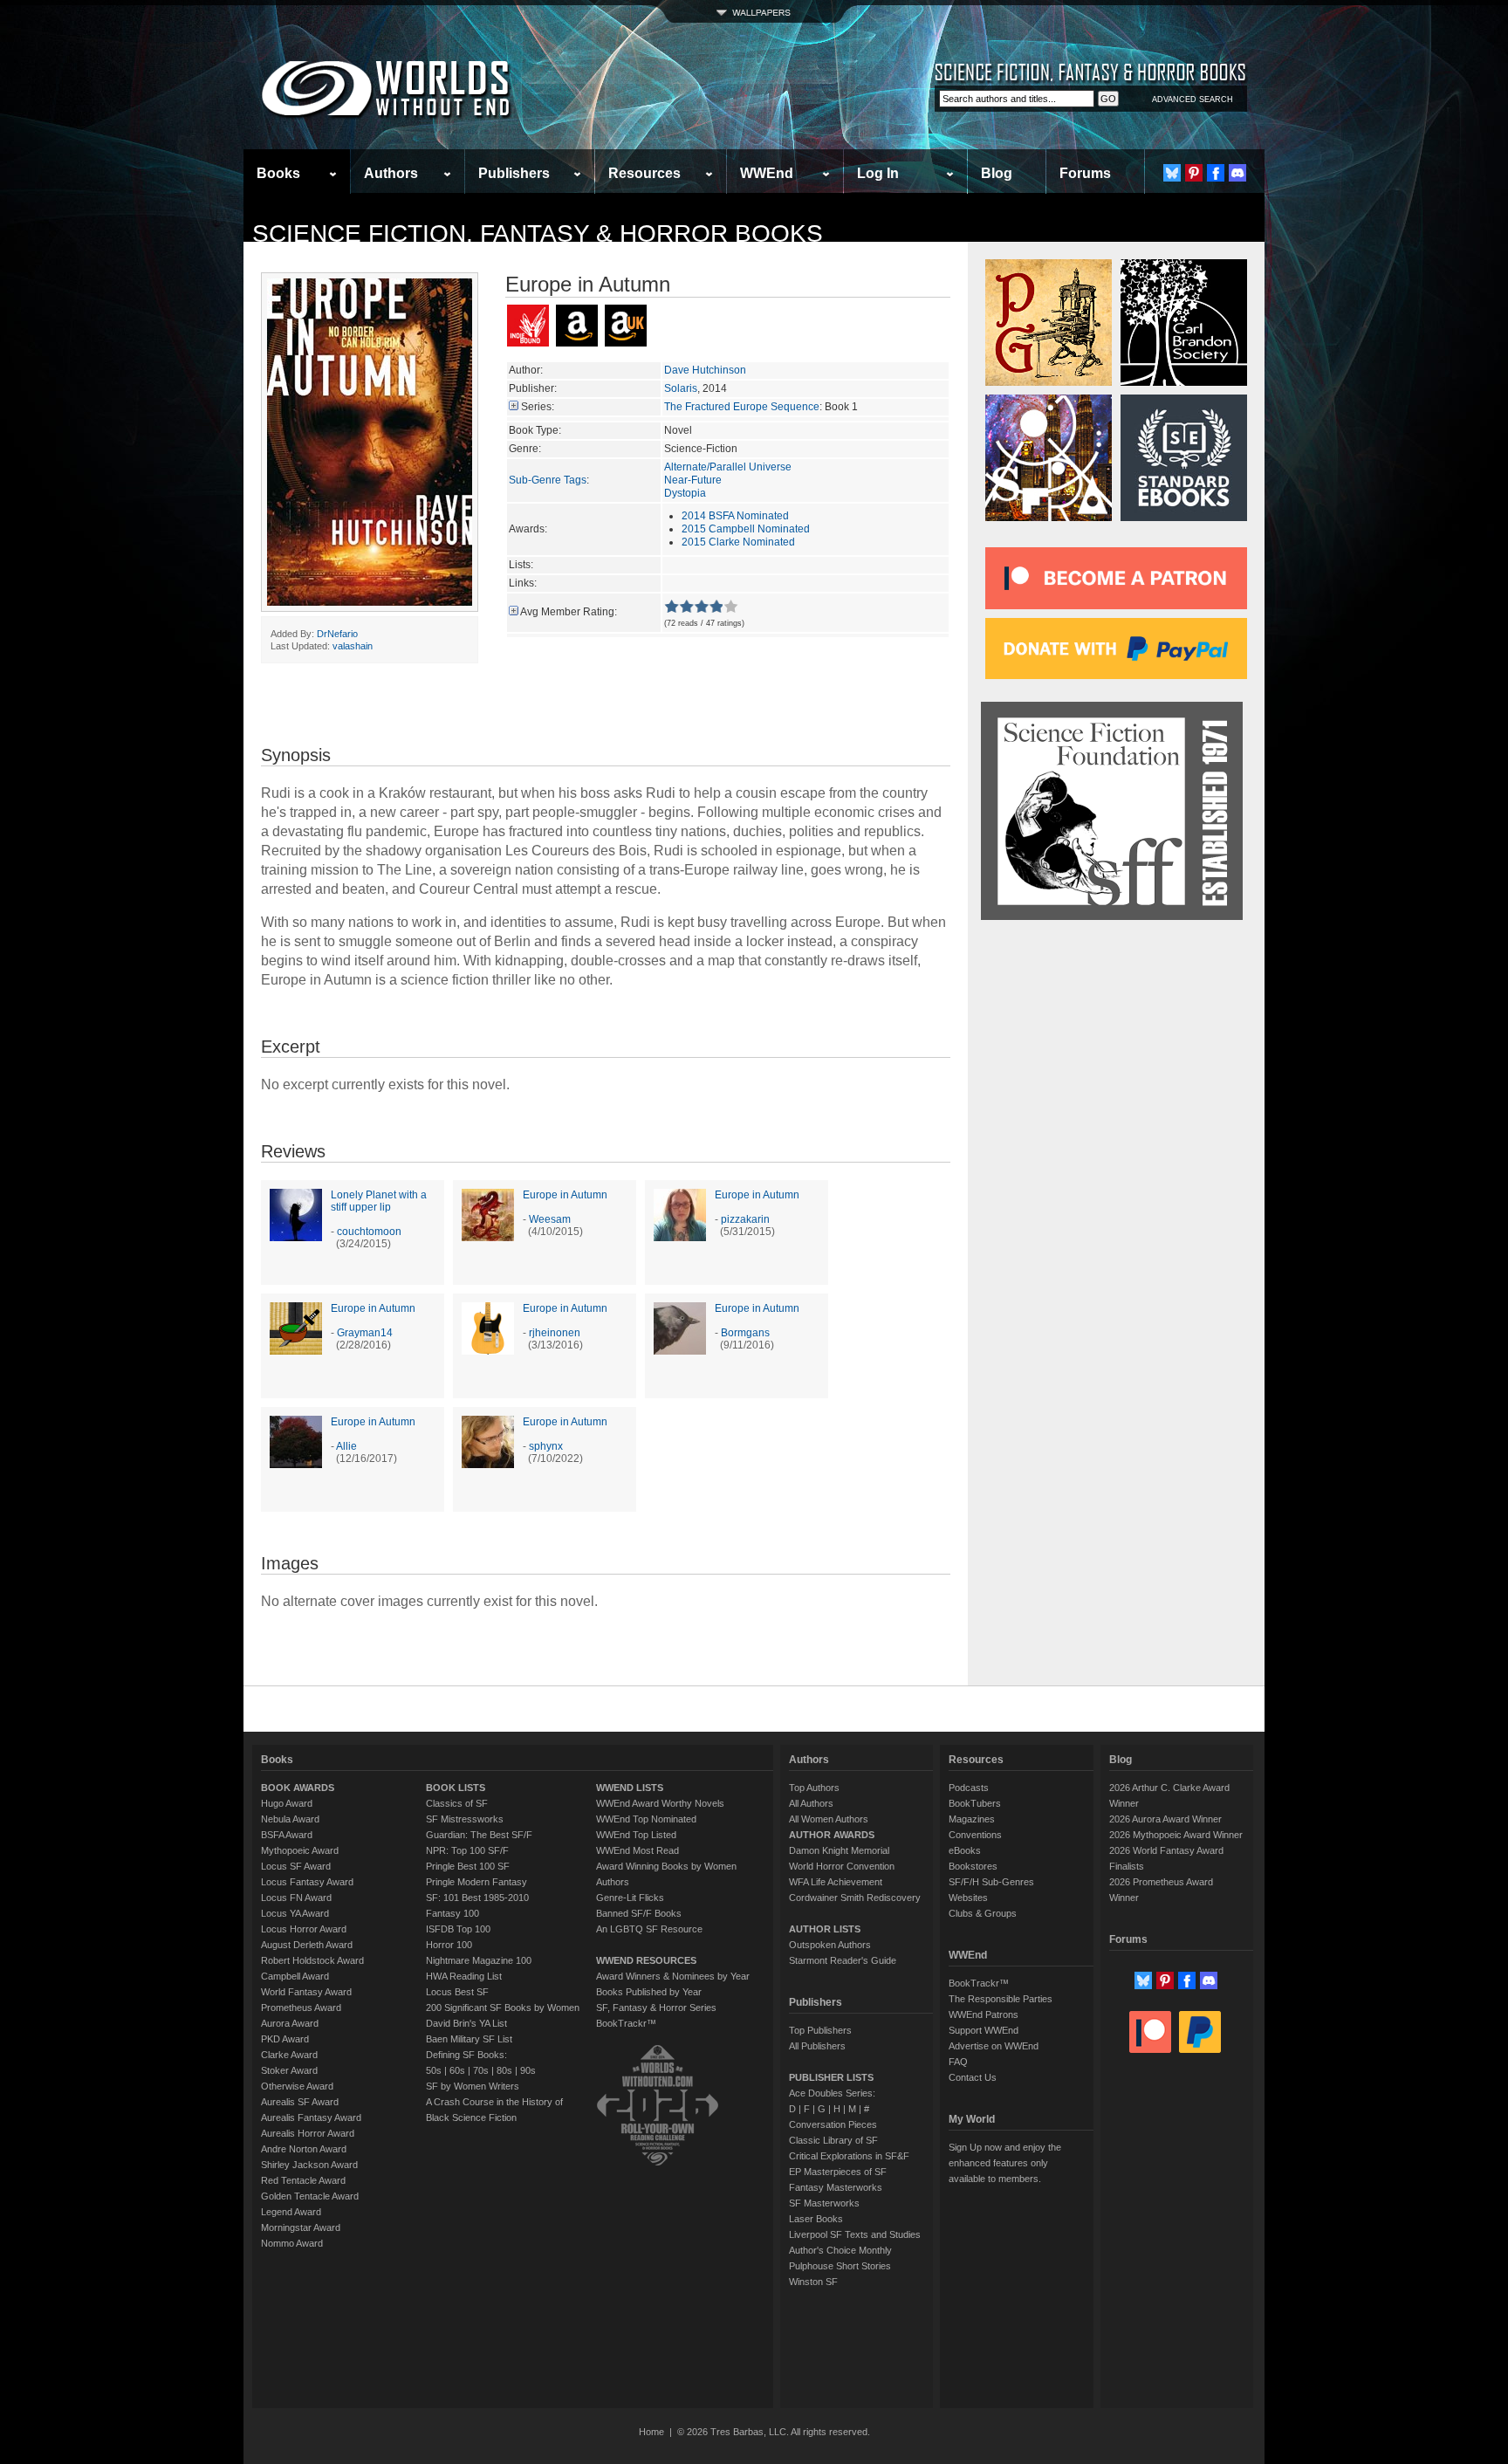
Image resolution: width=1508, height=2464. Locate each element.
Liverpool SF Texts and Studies (855, 2234)
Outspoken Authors (830, 1945)
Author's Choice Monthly (840, 2250)
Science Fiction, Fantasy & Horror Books (538, 233)
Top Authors (814, 1788)
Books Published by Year (649, 1992)
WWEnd (767, 173)
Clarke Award (289, 2055)
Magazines (972, 1819)
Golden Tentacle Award (310, 2196)
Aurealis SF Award (300, 2102)
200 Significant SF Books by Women (503, 2008)
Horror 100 (449, 1945)
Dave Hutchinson (705, 370)
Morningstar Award (301, 2227)
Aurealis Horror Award (308, 2133)
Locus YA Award (295, 1913)
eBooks (965, 1850)
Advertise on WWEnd (994, 2046)
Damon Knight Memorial (839, 1850)
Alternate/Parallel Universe (728, 467)
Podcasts (969, 1788)
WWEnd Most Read (637, 1850)
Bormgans (745, 1333)
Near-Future (693, 480)
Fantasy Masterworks (836, 2187)
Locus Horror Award (304, 1929)
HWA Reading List (464, 1976)
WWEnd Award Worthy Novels (660, 1803)
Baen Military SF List (469, 2039)
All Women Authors (829, 1819)
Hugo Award (287, 1803)
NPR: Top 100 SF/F (467, 1850)
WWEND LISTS (630, 1788)
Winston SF (813, 2282)
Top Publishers (820, 2030)
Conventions (975, 1835)
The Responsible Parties (1001, 1999)
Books (278, 173)
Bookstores (973, 1866)
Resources (644, 173)
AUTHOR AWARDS (832, 1835)
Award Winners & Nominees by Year (673, 1976)
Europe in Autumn (565, 1195)
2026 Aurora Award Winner (1165, 1819)
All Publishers (817, 2046)
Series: (538, 407)
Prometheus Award (301, 2008)
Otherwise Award (297, 2086)
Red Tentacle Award (303, 2180)
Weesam (550, 1219)
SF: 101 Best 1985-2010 (477, 1898)
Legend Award (291, 2212)
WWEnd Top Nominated (646, 1819)
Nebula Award (290, 1819)
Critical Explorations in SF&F (849, 2156)
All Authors (811, 1803)
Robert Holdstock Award (312, 1960)
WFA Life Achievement (836, 1882)
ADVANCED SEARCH (1193, 100)
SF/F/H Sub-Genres (991, 1882)
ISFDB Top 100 (458, 1929)
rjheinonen (555, 1333)
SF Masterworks (824, 2203)
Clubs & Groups (983, 1913)
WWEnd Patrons (984, 2014)
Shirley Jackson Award (309, 2165)
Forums (1085, 173)
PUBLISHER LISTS (831, 2077)
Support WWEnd (984, 2030)
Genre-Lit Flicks (630, 1898)
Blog (997, 173)
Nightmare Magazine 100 (479, 1960)
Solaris (681, 388)
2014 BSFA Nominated (735, 516)
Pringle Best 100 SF (468, 1866)
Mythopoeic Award (300, 1850)
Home (651, 2432)
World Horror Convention (842, 1866)
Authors (391, 173)
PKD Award (285, 2039)
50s (434, 2070)
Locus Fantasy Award (307, 1882)
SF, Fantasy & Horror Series (656, 2008)
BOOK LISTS (456, 1788)
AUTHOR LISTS (825, 1929)
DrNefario (337, 634)
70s (481, 2070)
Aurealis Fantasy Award (311, 2117)
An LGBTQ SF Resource (649, 1929)
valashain (353, 646)
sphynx (546, 1446)
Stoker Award (289, 2070)
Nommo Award (292, 2243)
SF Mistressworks (465, 1819)
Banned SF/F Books (639, 1913)
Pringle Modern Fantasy (476, 1882)
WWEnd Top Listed (636, 1835)
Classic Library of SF (833, 2140)
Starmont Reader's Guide (843, 1960)
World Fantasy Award (306, 1992)
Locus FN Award (296, 1898)
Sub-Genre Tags (548, 480)
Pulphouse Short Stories (840, 2266)
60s (457, 2070)
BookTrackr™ (626, 2023)
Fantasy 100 (452, 1913)
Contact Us (973, 2077)
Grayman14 (365, 1333)
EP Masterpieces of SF (838, 2172)
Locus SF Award (296, 1866)
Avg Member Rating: (569, 612)
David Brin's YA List (466, 2023)
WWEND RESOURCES (646, 1960)
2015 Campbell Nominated (746, 529)
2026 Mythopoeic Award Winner (1176, 1835)
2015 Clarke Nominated (738, 542)
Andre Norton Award (304, 2149)
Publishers (514, 173)
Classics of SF (457, 1803)
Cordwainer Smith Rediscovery (855, 1898)
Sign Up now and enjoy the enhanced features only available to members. (1005, 2163)
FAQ (958, 2062)
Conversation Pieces (833, 2124)
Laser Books (816, 2219)
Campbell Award (295, 1976)
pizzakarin (745, 1219)
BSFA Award (287, 1835)
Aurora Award (290, 2023)
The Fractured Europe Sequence (742, 407)
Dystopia (685, 493)
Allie (346, 1446)
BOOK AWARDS (298, 1788)
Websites (968, 1898)
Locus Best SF (457, 1992)
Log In (878, 173)
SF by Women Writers (473, 2086)
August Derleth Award (307, 1945)
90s (528, 2070)
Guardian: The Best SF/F (479, 1835)
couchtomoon (369, 1232)
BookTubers (975, 1803)
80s (504, 2070)
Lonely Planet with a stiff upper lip (379, 1201)
